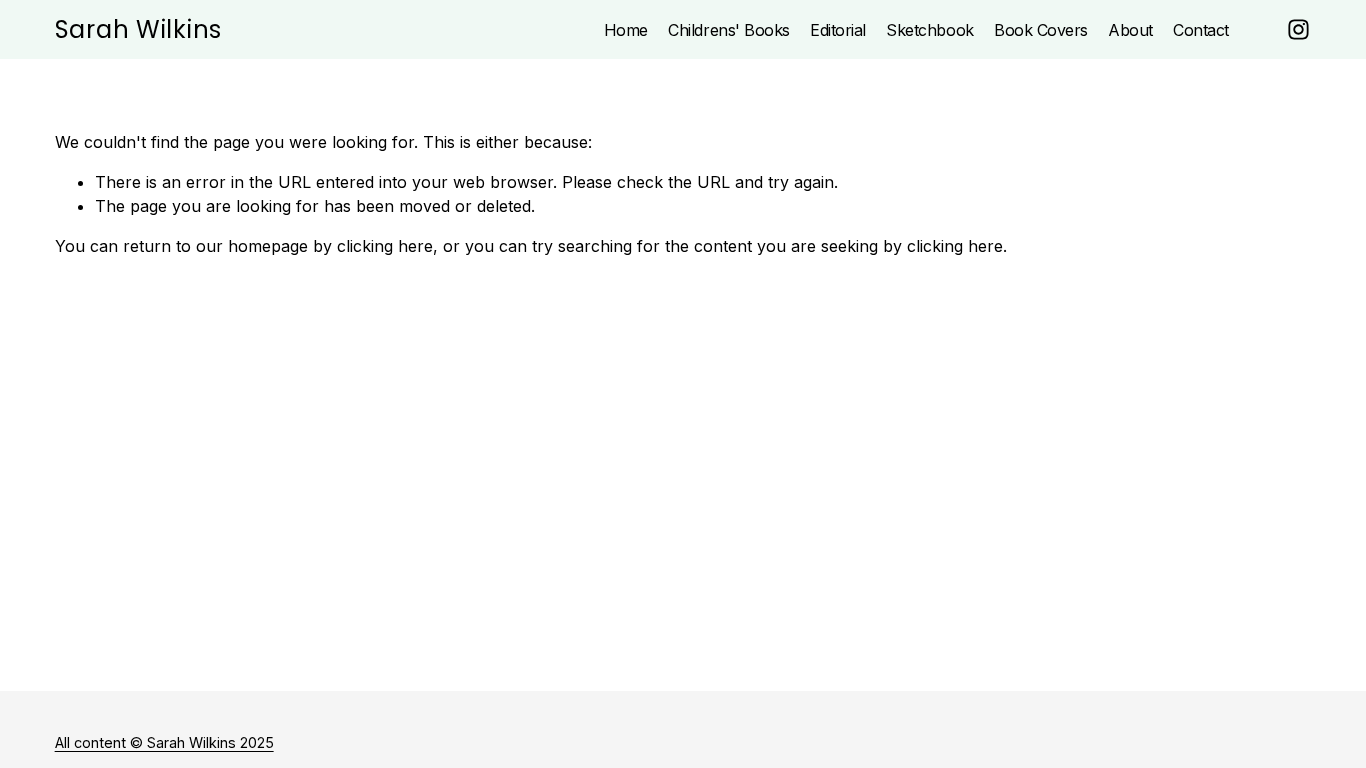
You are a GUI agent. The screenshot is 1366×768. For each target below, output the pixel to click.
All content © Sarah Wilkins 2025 (164, 742)
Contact (1201, 30)
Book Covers (1041, 30)
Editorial (838, 30)
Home (626, 30)
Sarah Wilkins (138, 29)
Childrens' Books (728, 30)
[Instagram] (1298, 29)
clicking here (385, 246)
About (1130, 30)
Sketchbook (929, 30)
